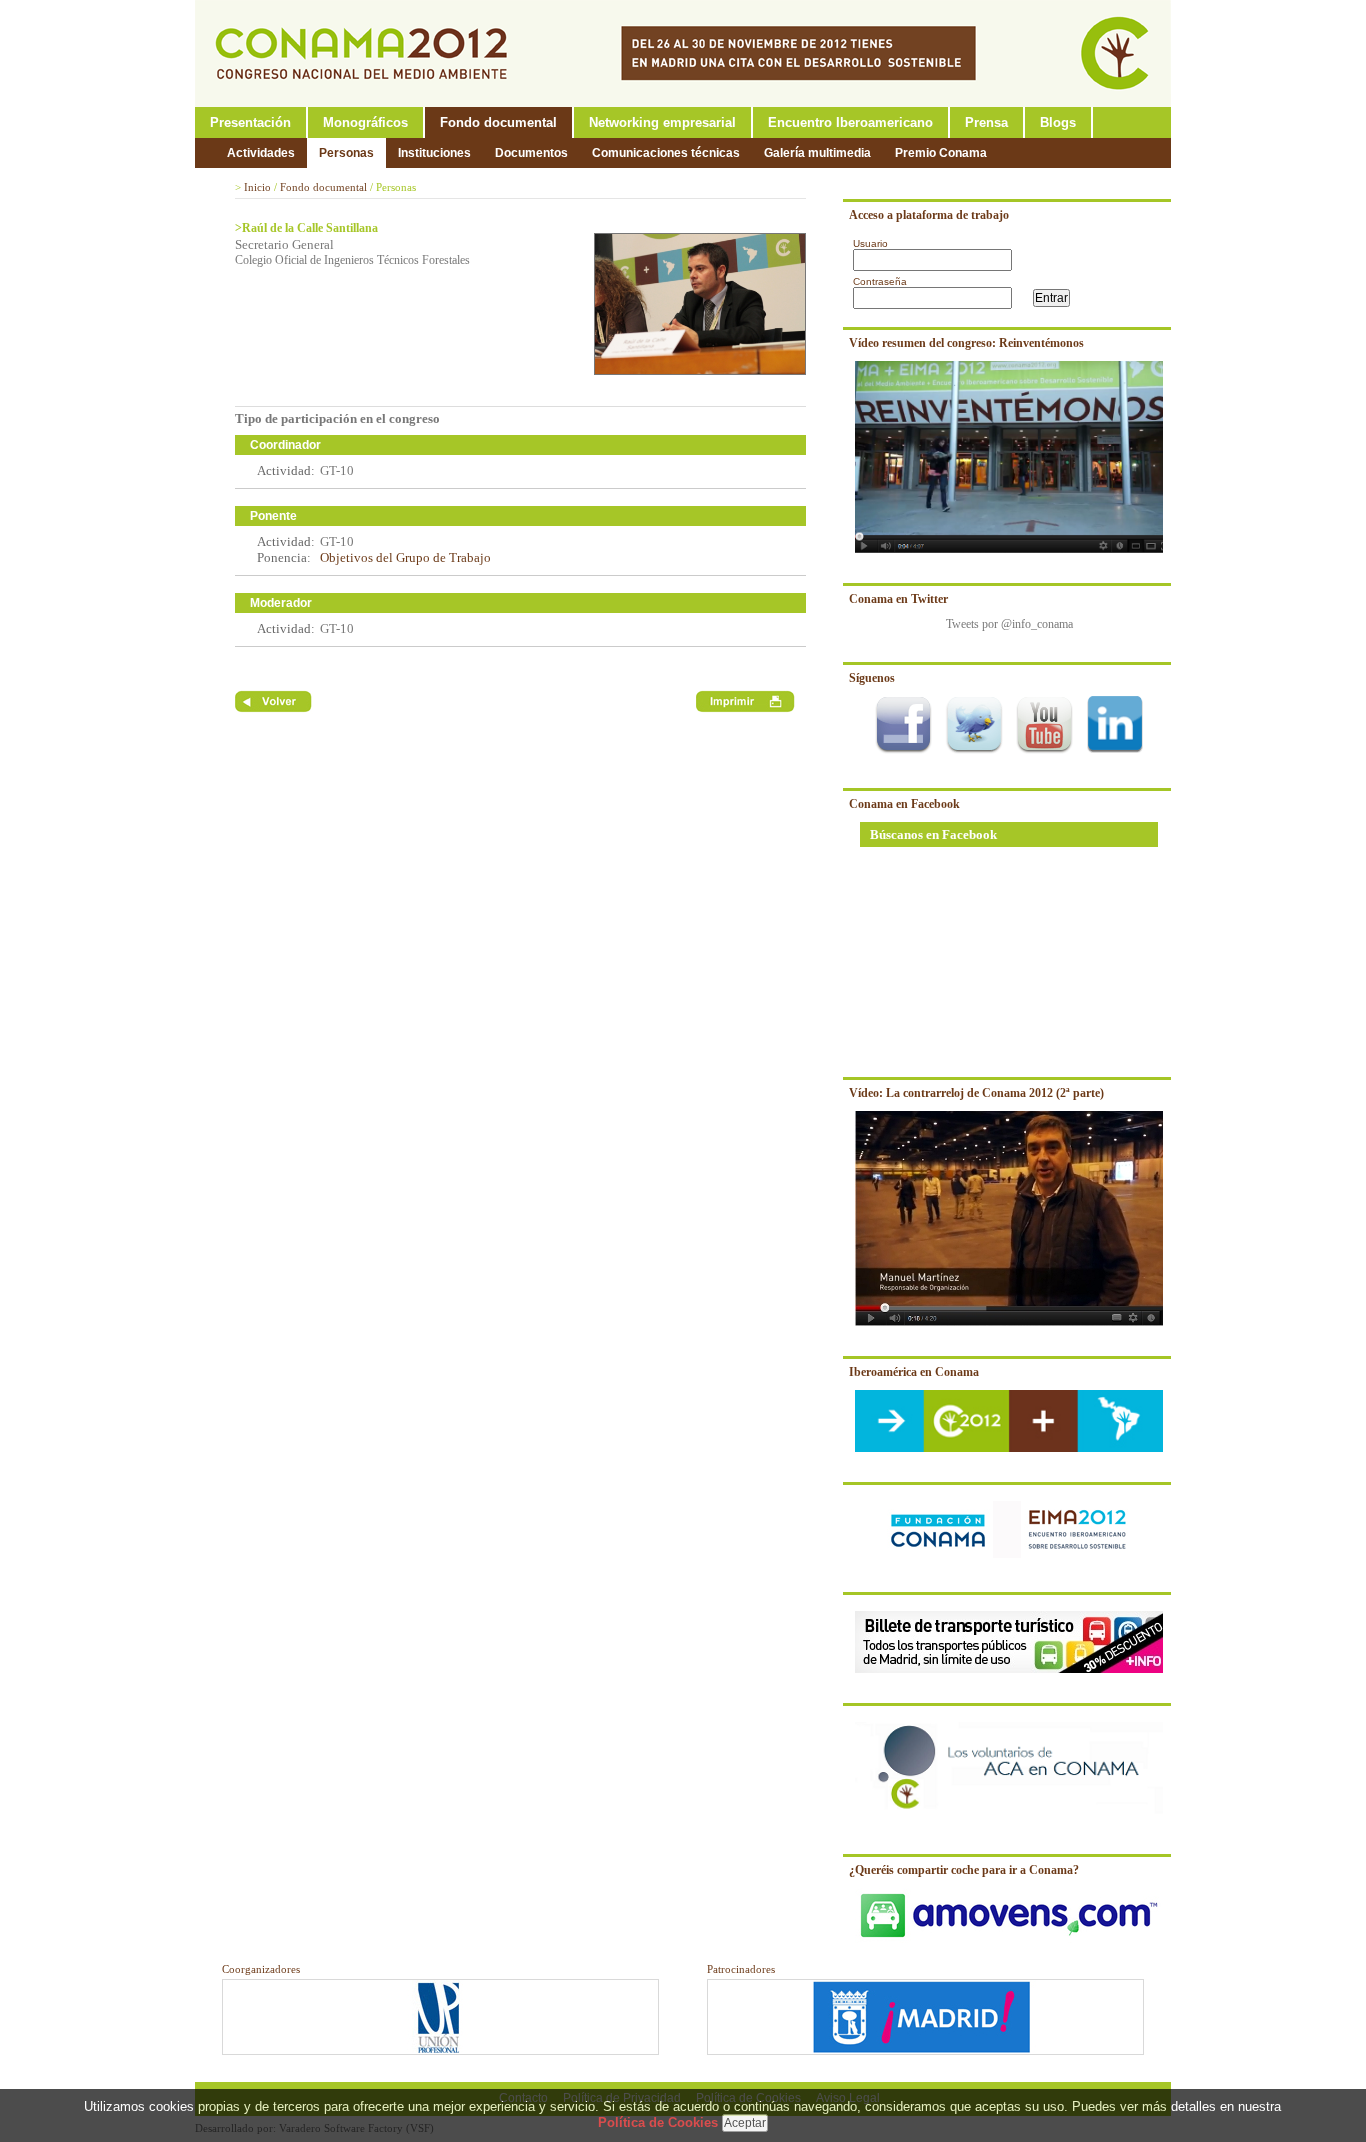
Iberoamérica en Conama (914, 1372)
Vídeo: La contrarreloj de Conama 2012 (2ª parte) (976, 1093)
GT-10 (337, 470)
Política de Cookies (658, 2122)
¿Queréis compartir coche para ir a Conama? (964, 1870)
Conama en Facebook (904, 804)
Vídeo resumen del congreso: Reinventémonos (966, 343)
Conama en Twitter (898, 599)
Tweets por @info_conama (1009, 624)
